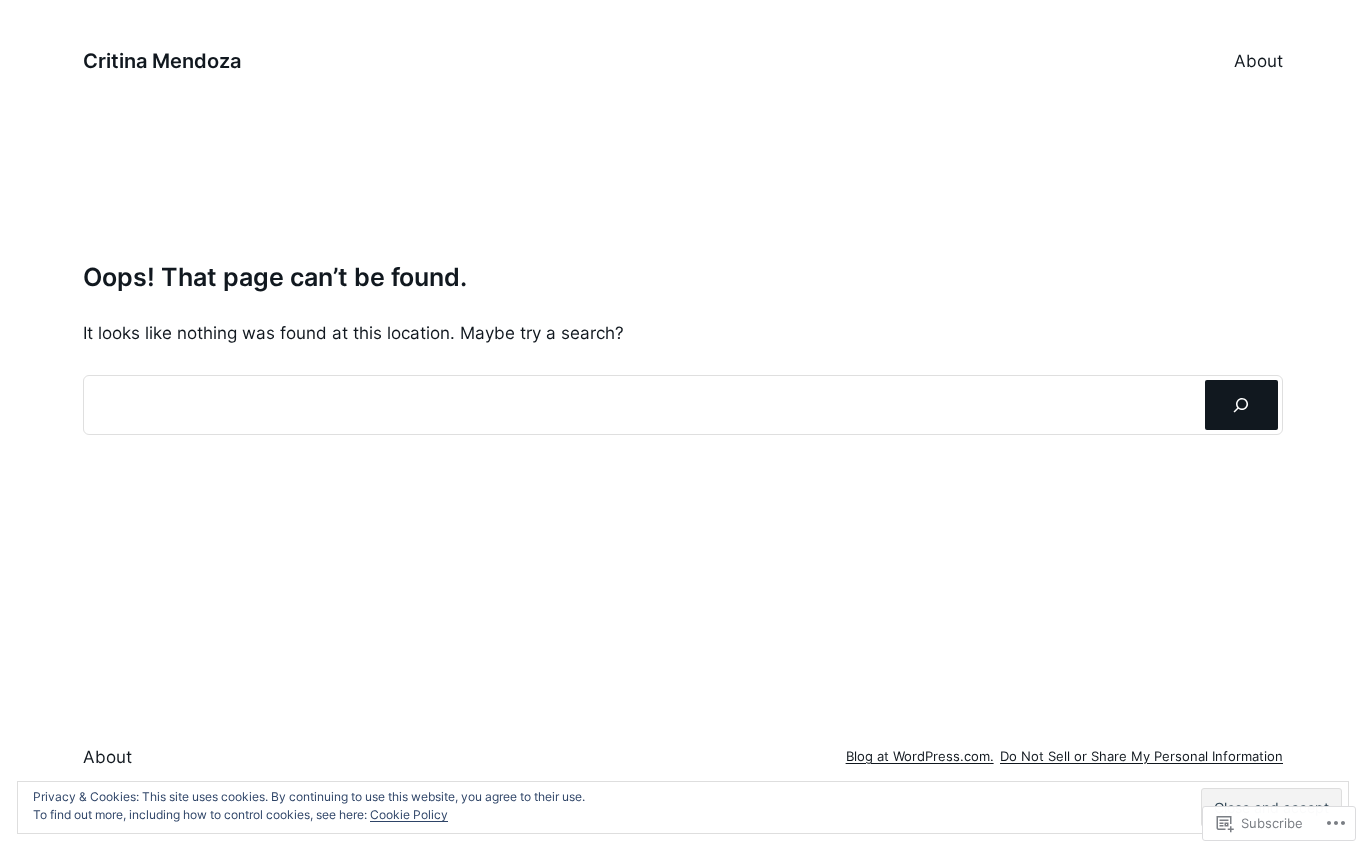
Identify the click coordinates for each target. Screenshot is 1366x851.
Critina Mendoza (162, 61)
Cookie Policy (409, 814)
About (1258, 61)
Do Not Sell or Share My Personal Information (1141, 756)
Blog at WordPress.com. (920, 756)
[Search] (1241, 405)
